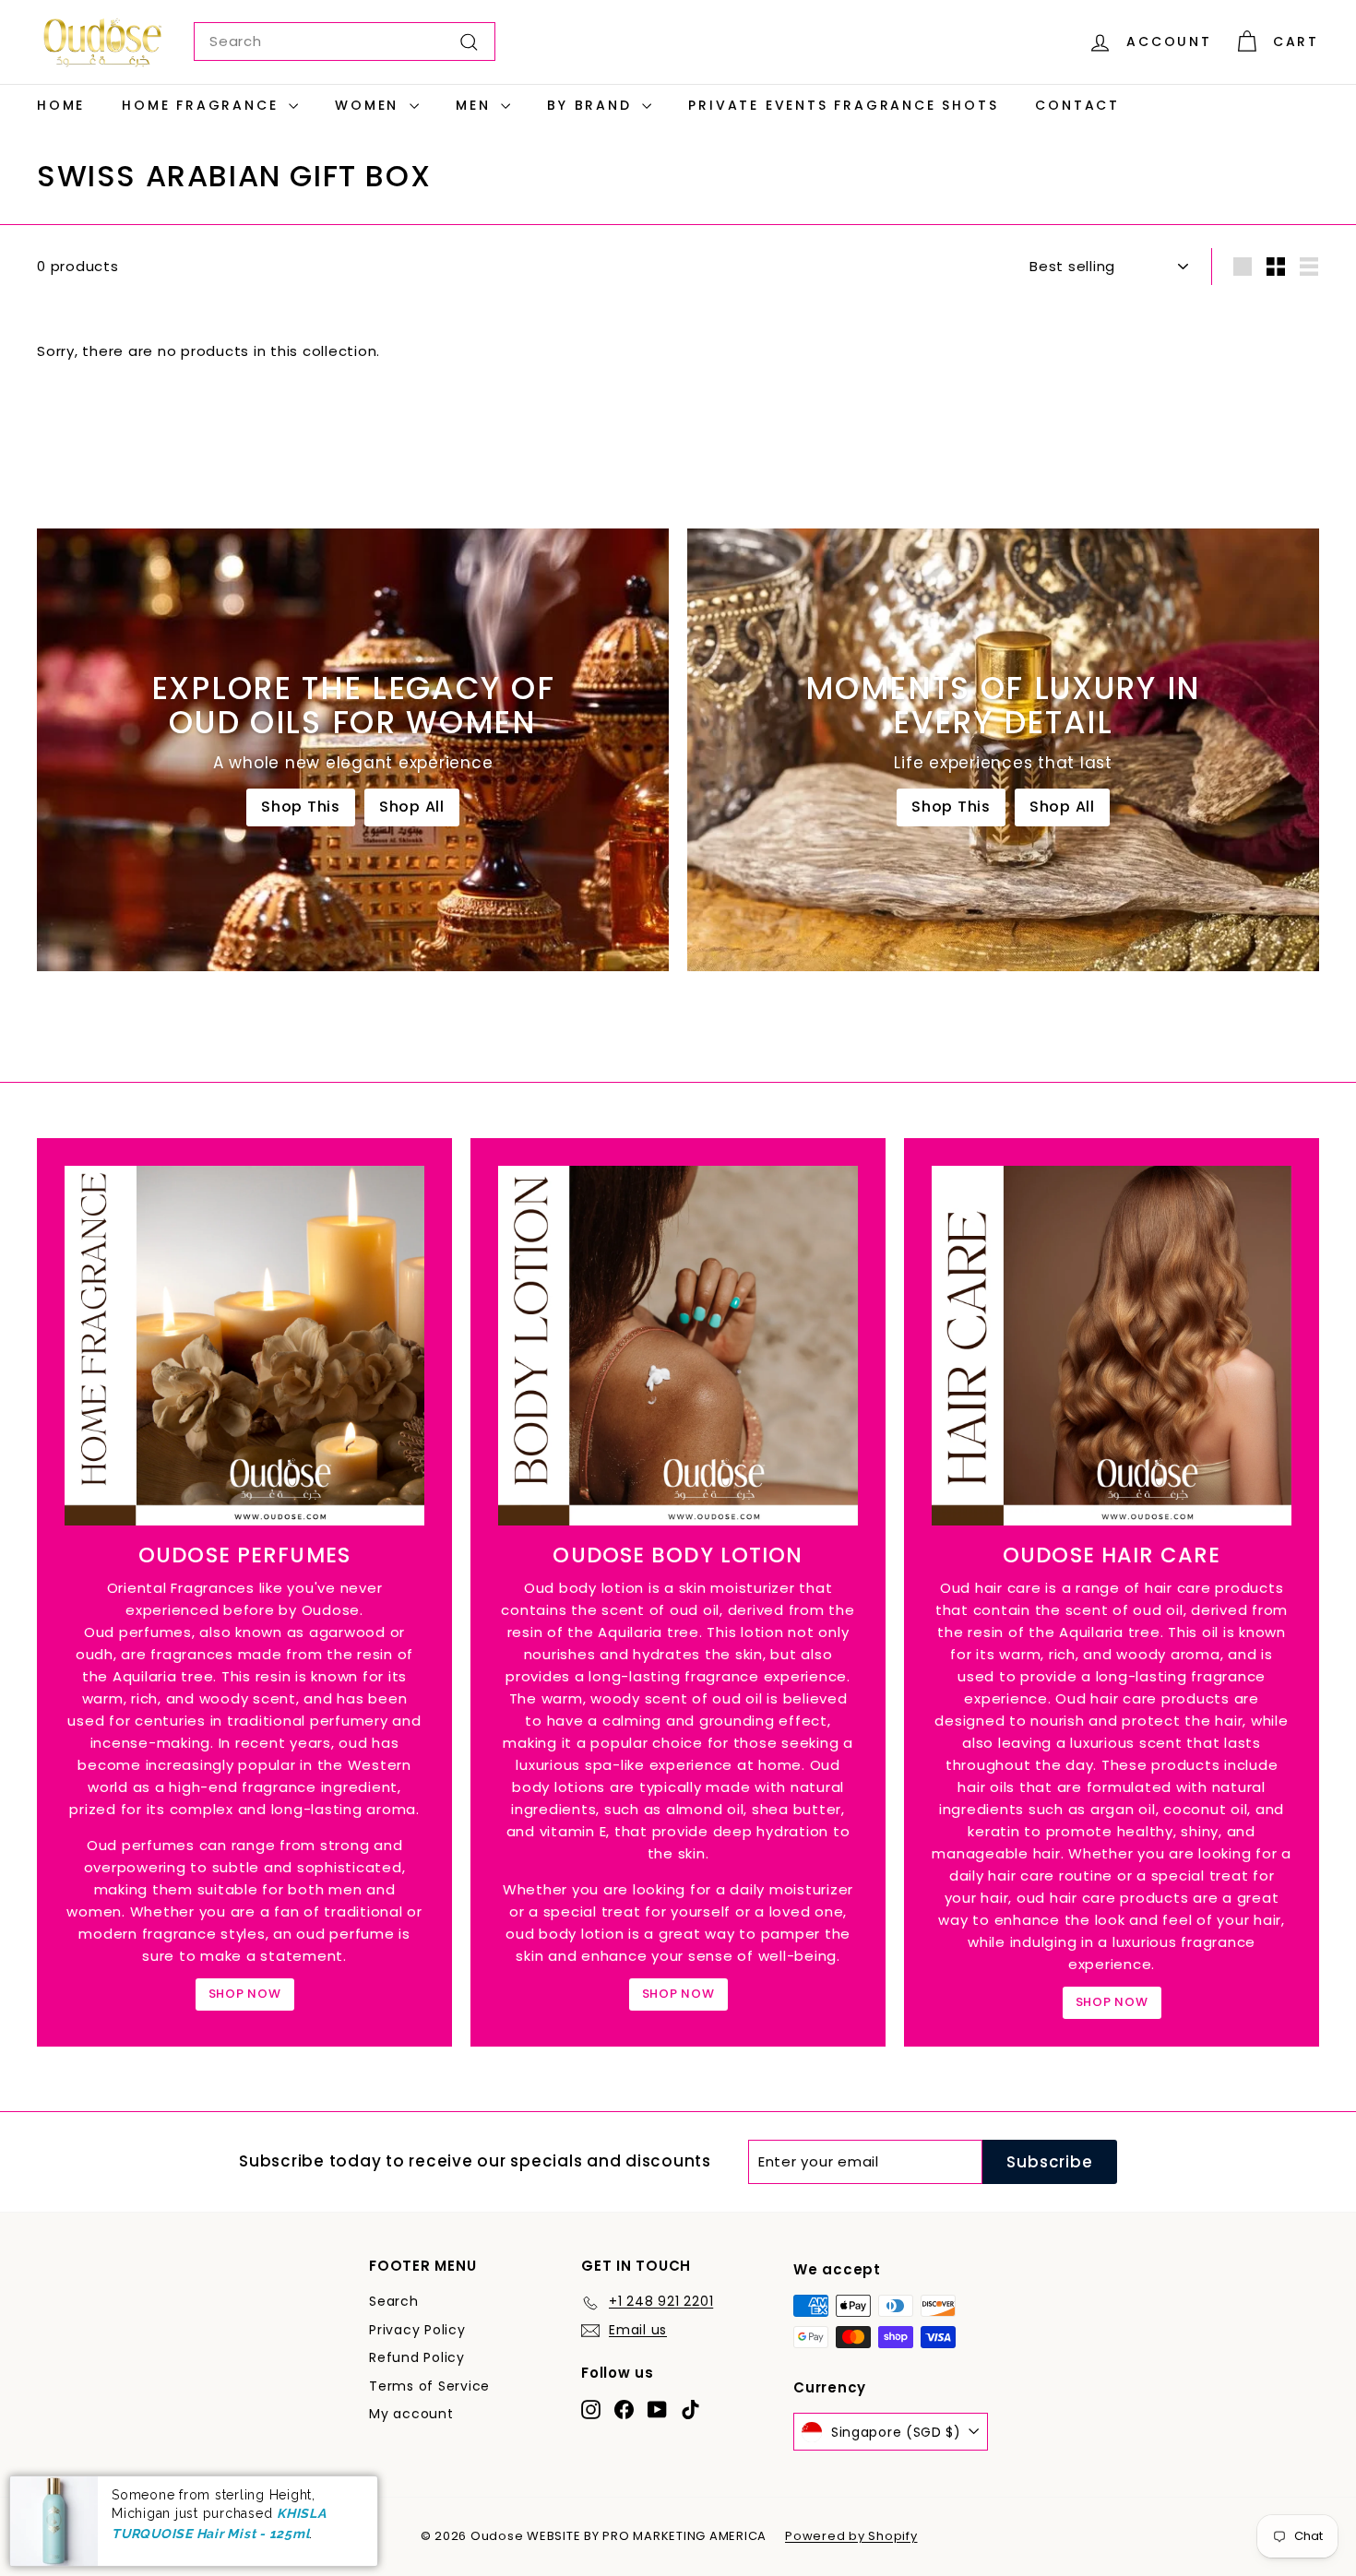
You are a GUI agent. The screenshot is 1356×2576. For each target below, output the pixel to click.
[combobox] (345, 42)
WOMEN (370, 105)
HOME (61, 105)
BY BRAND (592, 105)
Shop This (301, 807)
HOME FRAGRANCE (203, 105)
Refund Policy (417, 2357)
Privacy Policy (417, 2330)
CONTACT (1077, 105)
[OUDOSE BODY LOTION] (678, 1346)
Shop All (412, 807)
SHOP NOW (245, 1994)
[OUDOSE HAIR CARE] (1112, 1346)
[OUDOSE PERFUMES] (244, 1346)
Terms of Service (429, 2386)
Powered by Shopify (851, 2536)
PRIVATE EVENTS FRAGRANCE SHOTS (843, 105)
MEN (476, 105)
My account (411, 2414)
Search (394, 2301)
